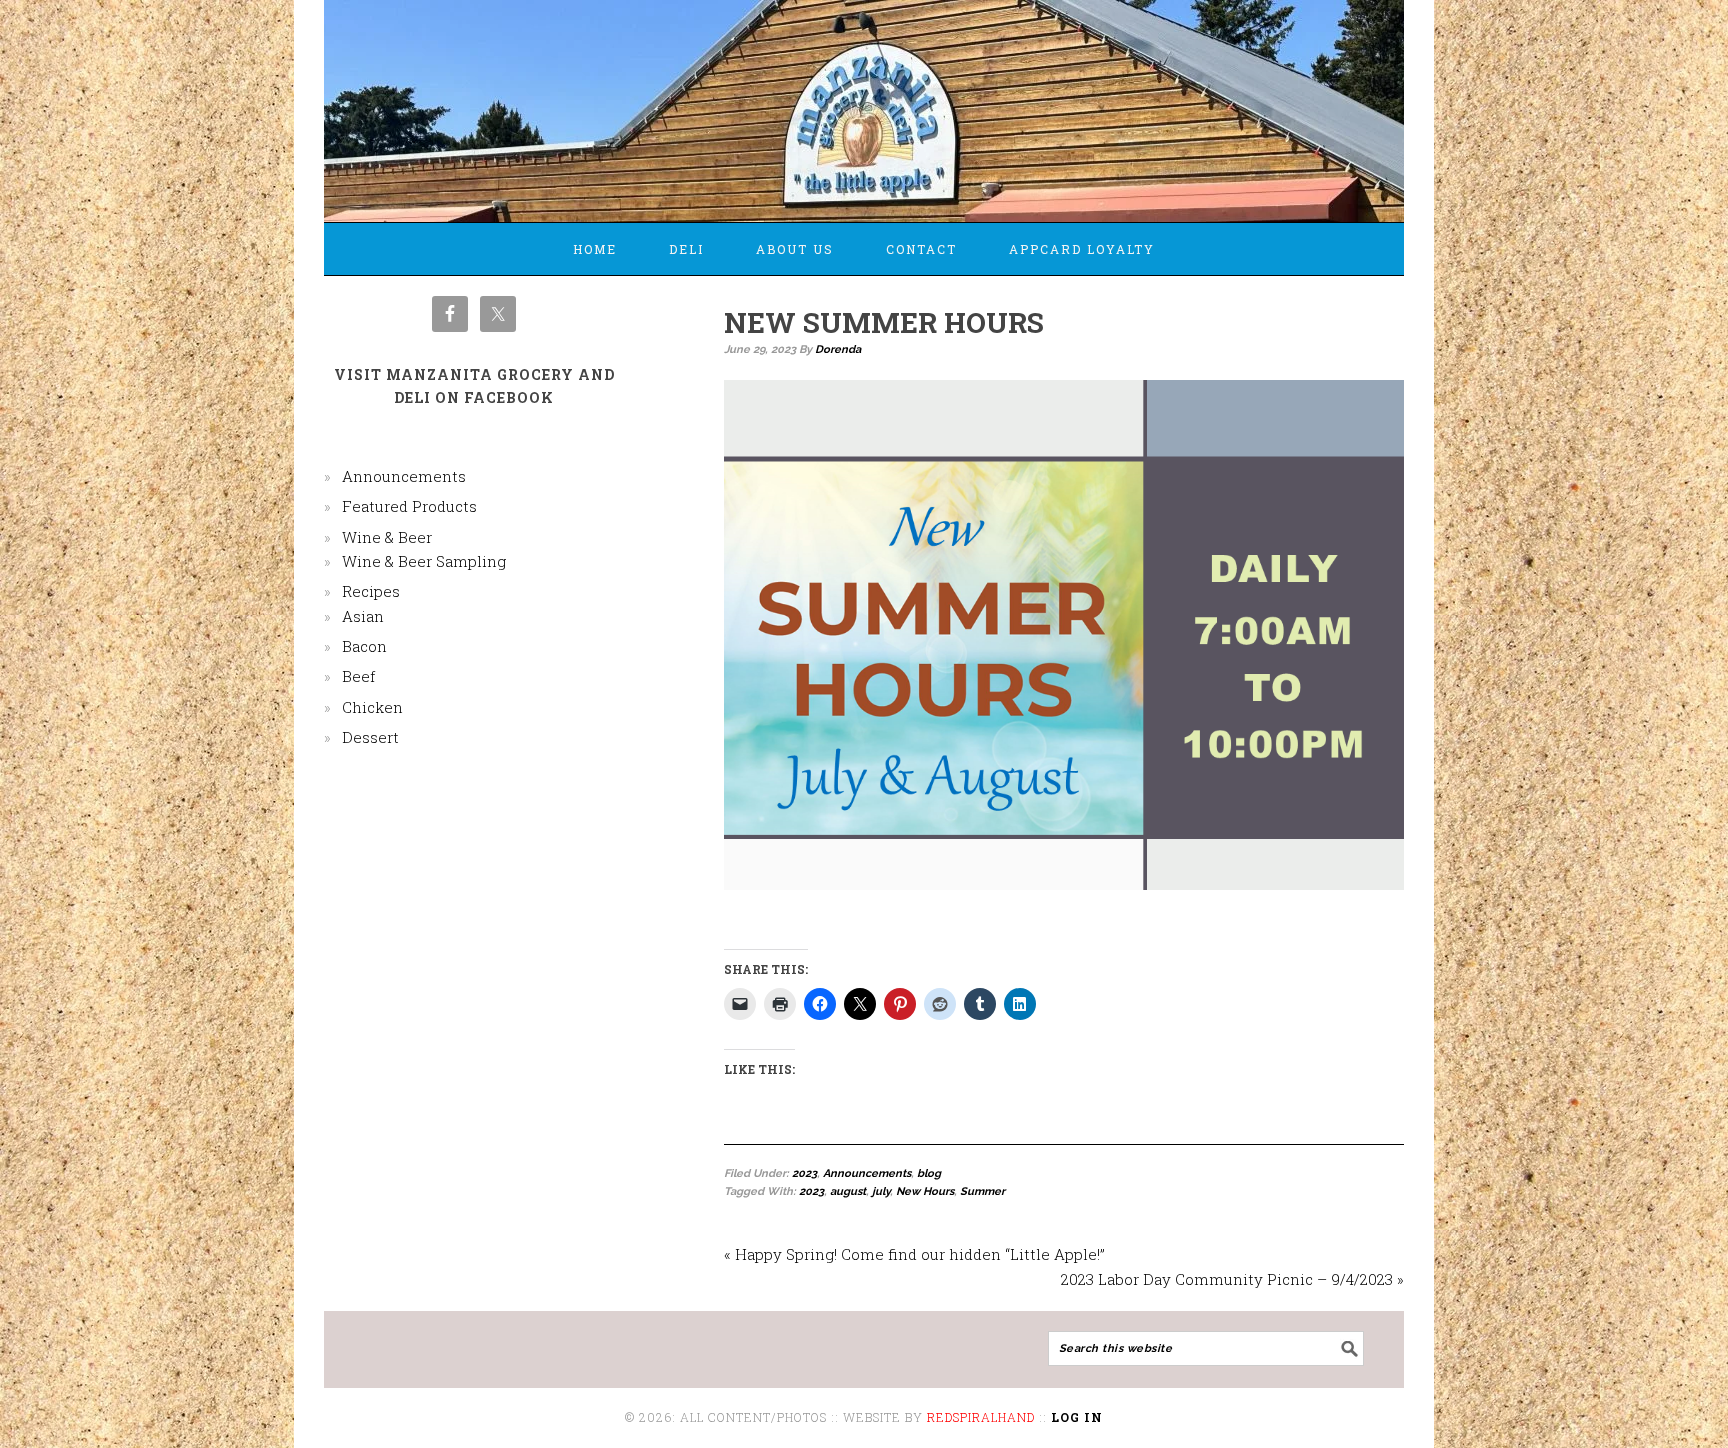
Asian (363, 616)
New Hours (925, 1191)
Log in (1077, 1417)
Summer (982, 1191)
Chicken (372, 707)
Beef (358, 676)
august (848, 1191)
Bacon (364, 646)
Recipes (371, 591)
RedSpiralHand (981, 1417)
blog (929, 1173)
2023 (804, 1173)
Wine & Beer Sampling (424, 561)
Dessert (370, 737)
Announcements (867, 1173)
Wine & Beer (387, 537)
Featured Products (409, 506)
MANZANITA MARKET (864, 102)
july (881, 1191)
